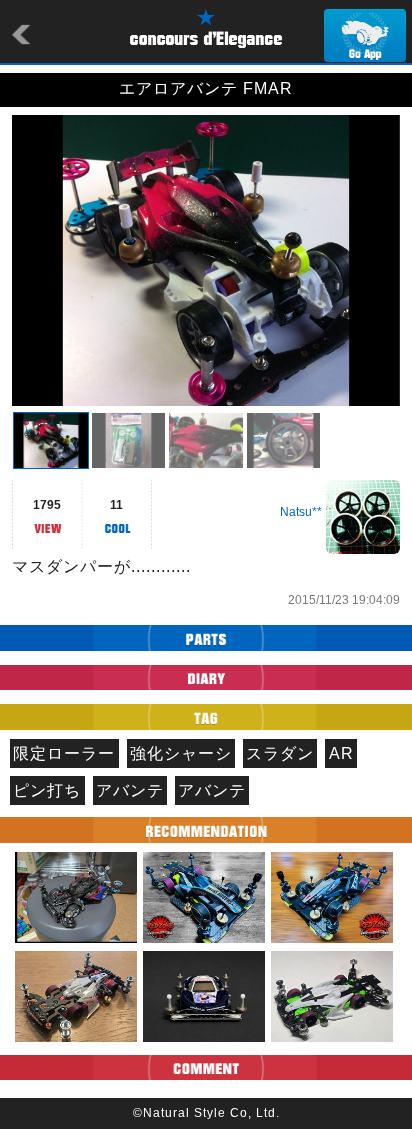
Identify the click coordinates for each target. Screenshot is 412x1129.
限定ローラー (64, 753)
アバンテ (130, 790)
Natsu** (301, 512)
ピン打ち (47, 790)
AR (341, 753)
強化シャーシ (181, 753)
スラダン (280, 753)
